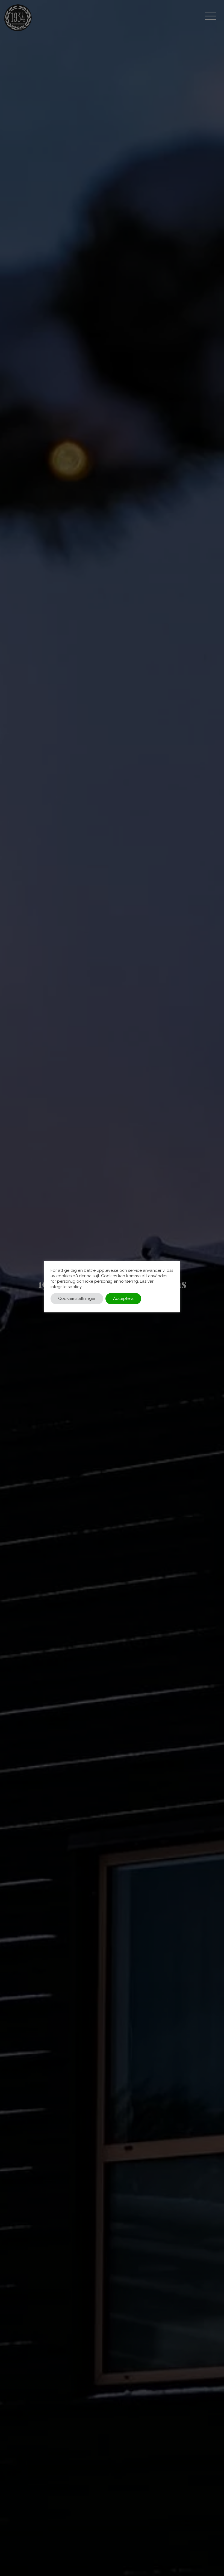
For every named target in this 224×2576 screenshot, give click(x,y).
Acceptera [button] (123, 1298)
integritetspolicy (66, 1287)
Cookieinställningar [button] (77, 1298)
